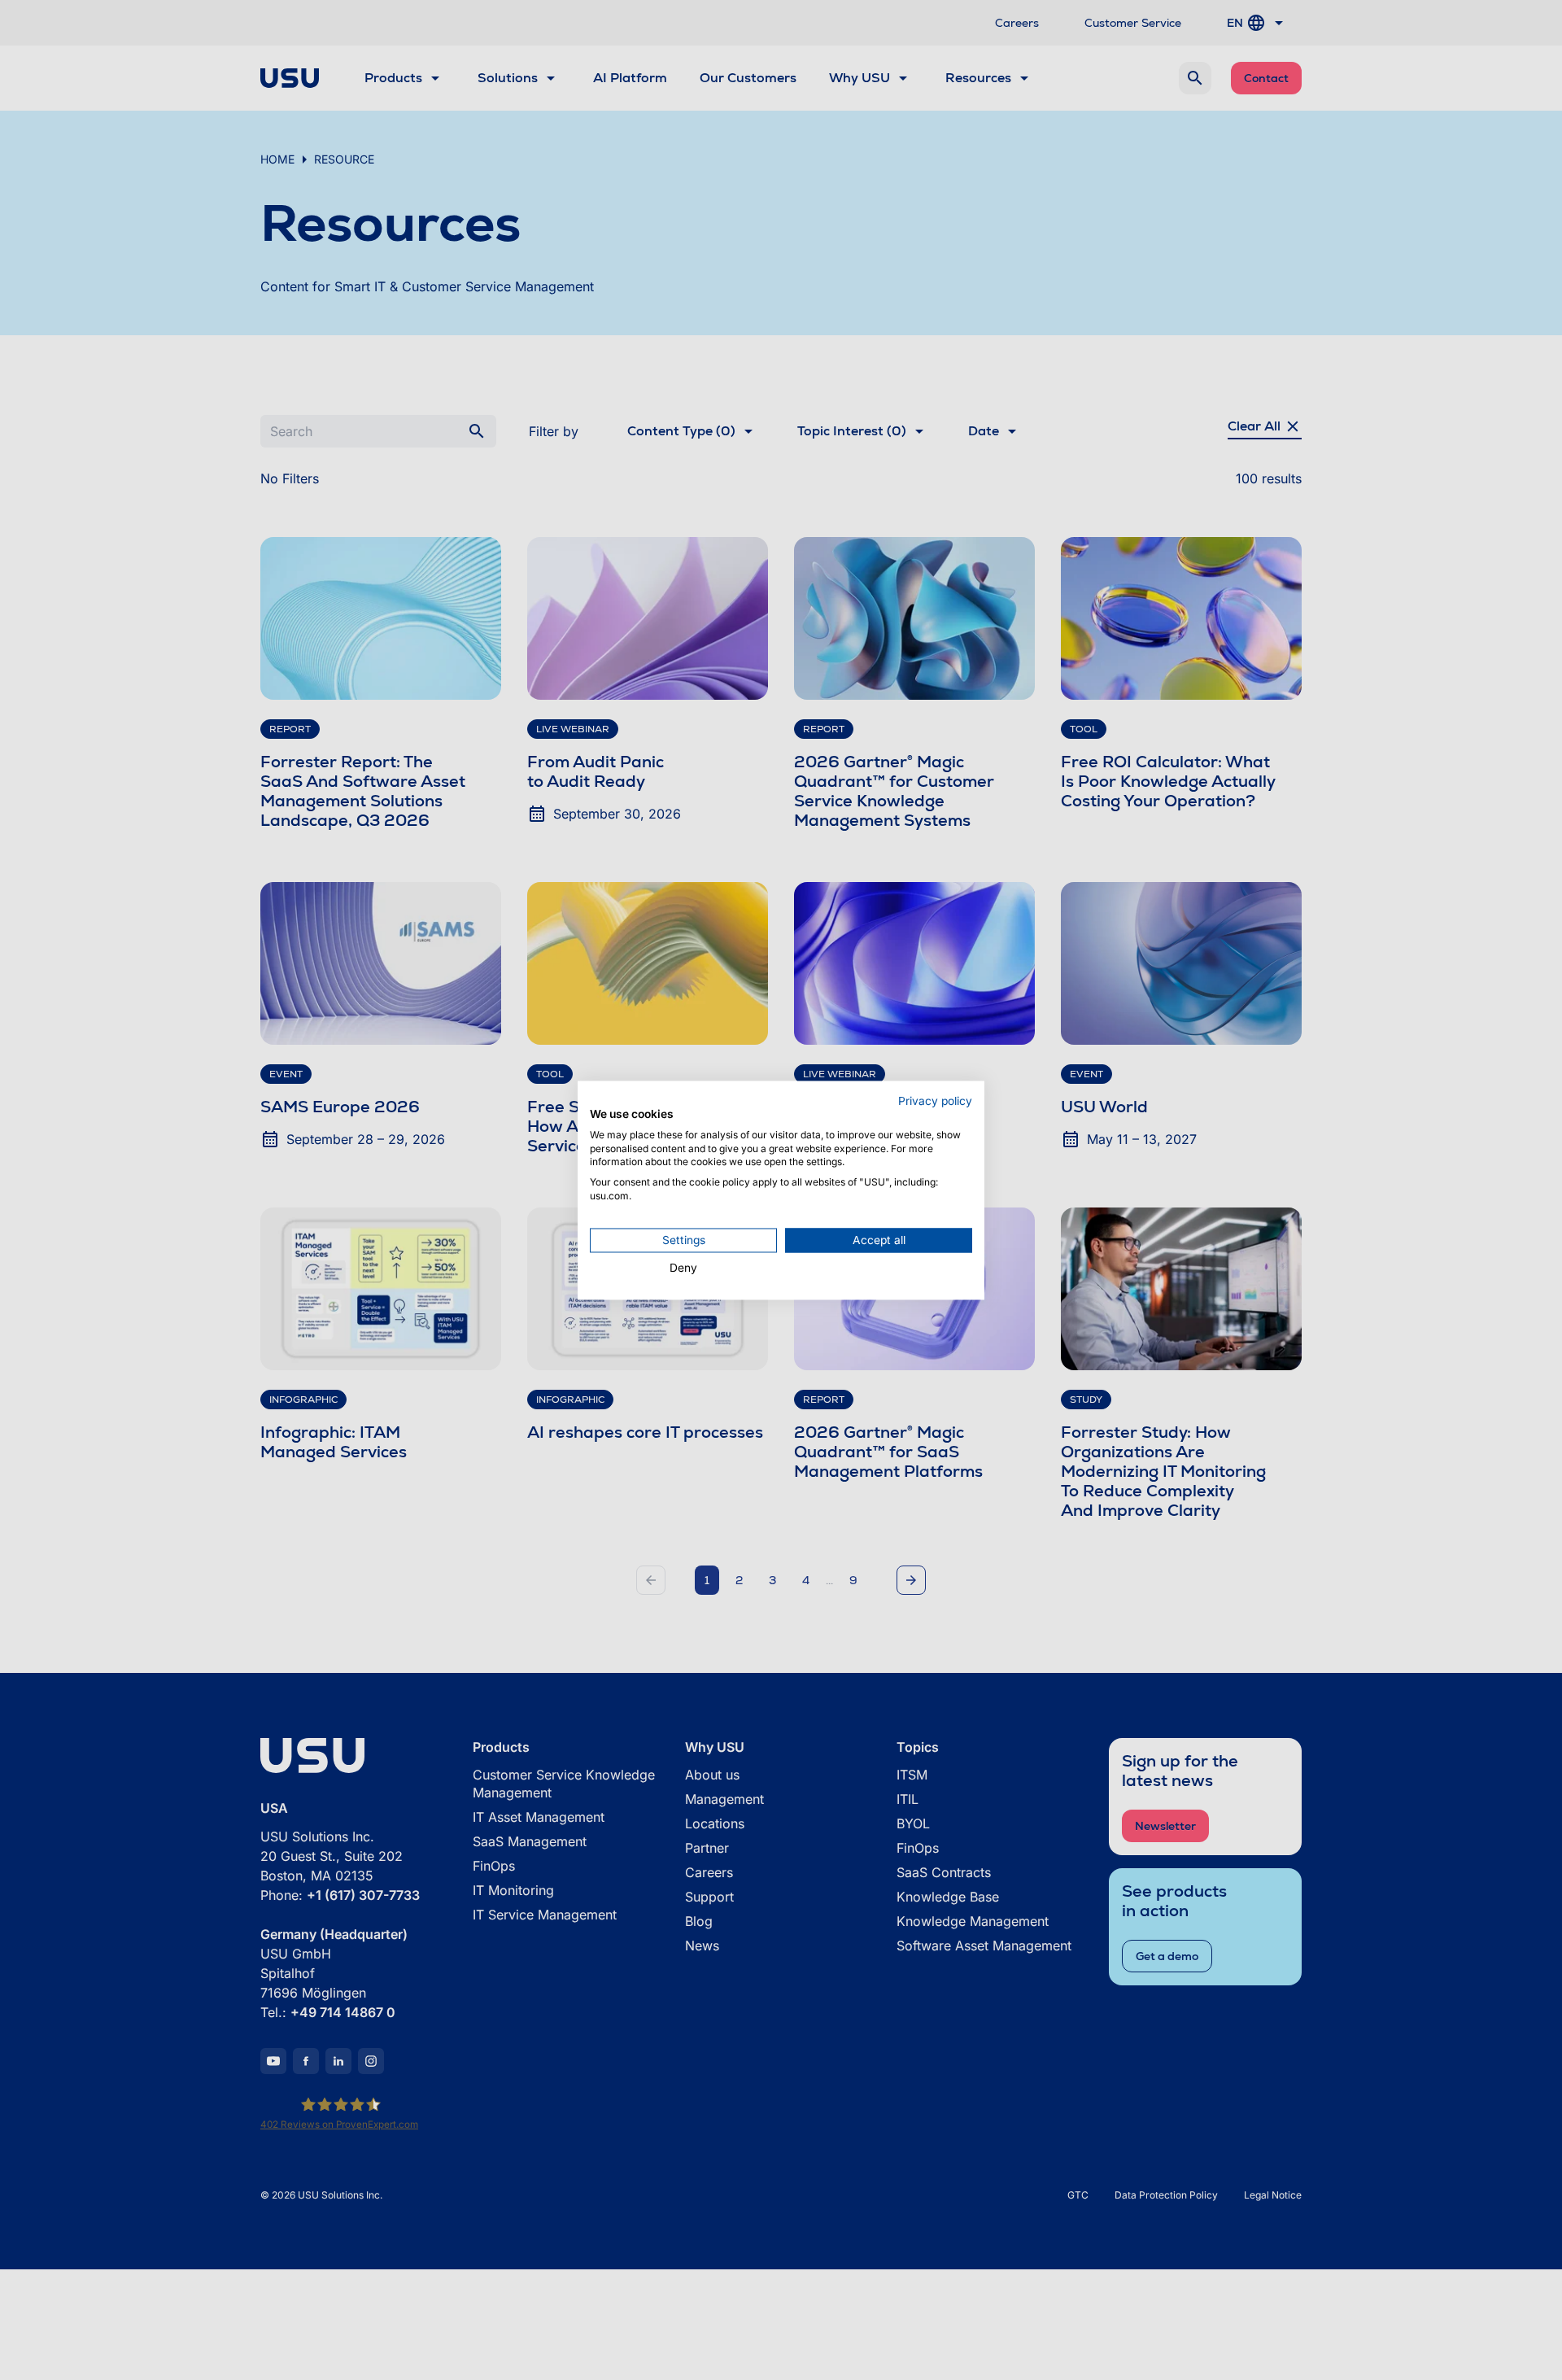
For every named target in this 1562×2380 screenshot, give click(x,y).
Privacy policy (935, 1101)
